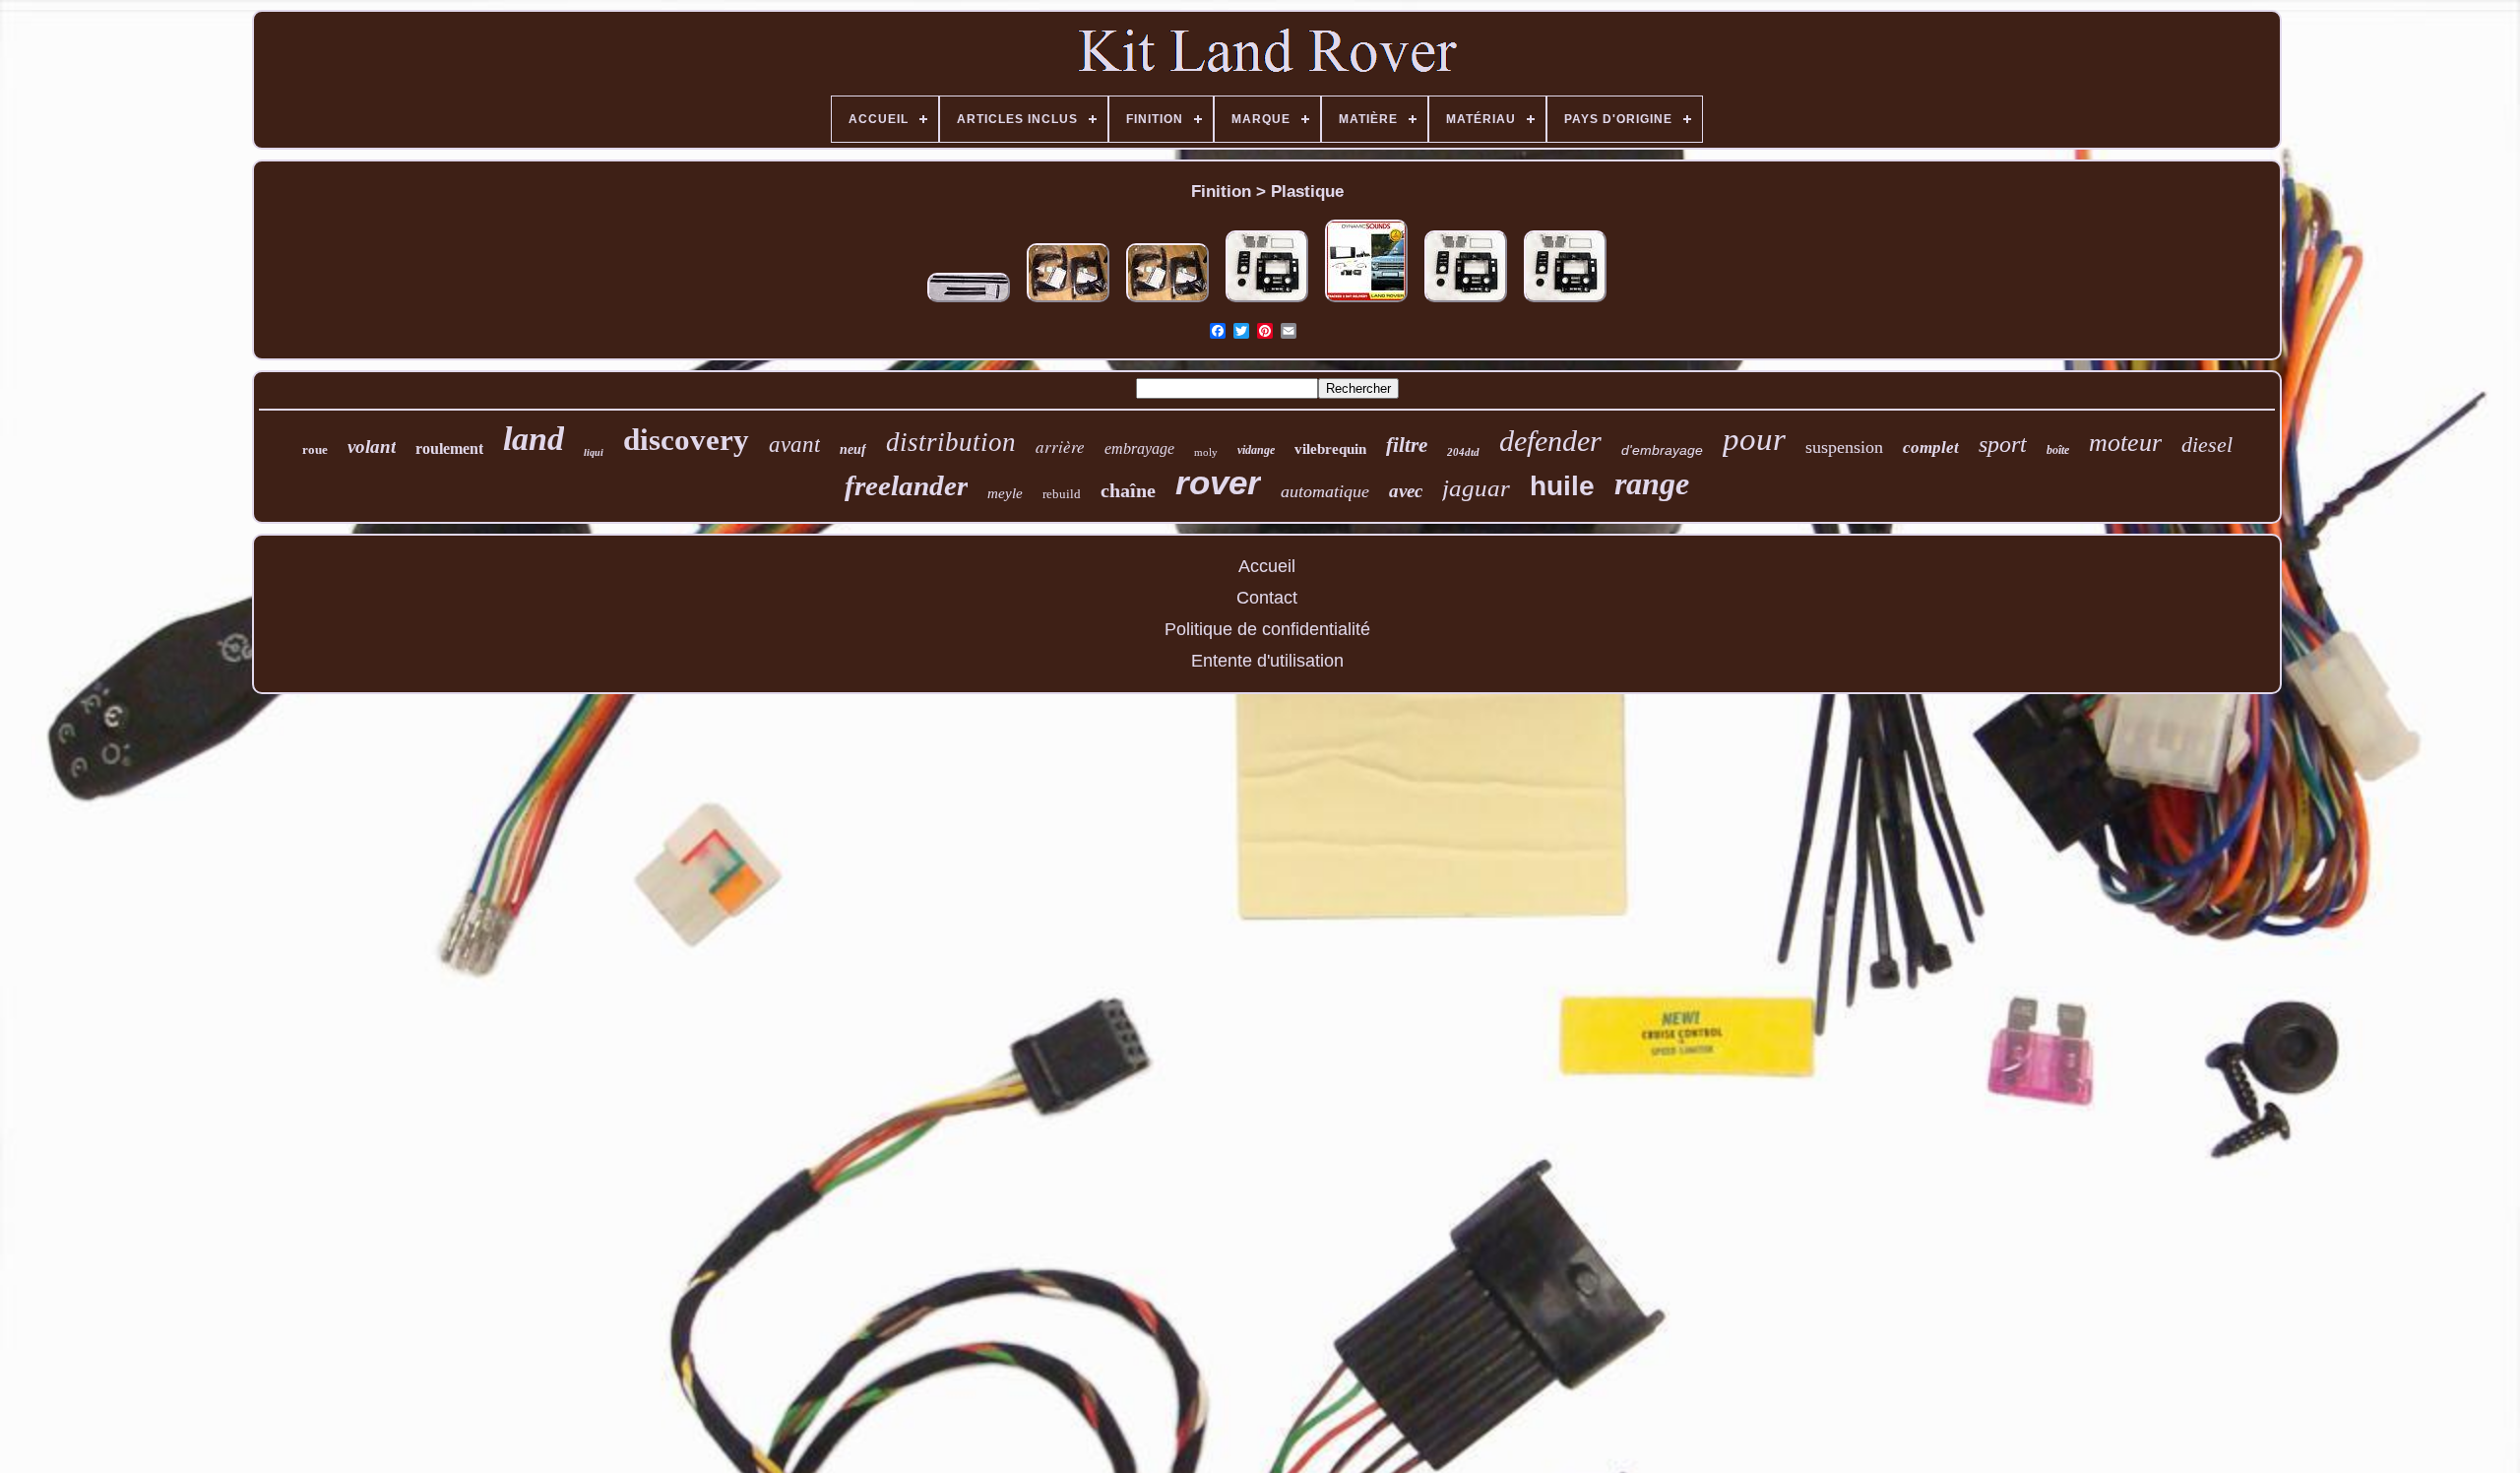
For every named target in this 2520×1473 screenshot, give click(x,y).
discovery (686, 440)
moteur (2125, 443)
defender (1550, 441)
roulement (449, 448)
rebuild (1062, 494)
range (1652, 483)
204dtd (1463, 452)
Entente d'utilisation (1267, 661)
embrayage (1139, 448)
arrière (1060, 447)
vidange (1256, 450)
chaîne (1128, 490)
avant (794, 445)
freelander (906, 485)
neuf (853, 449)
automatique (1325, 491)
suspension (1844, 447)
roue (315, 449)
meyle (1005, 493)
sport (2003, 444)
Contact (1267, 598)
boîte (2058, 450)
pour (1754, 439)
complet (1931, 448)
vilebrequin (1330, 449)
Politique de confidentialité (1267, 629)
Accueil (1267, 566)
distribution (951, 442)
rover (1218, 482)
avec (1406, 491)
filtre (1407, 445)
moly (1206, 452)
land (534, 439)
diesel (2207, 445)
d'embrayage (1662, 450)
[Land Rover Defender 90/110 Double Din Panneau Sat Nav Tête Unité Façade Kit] (1267, 302)
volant (372, 447)
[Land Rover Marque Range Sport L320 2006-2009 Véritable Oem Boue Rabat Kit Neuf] (1068, 302)
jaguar (1476, 488)
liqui (594, 452)
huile (1562, 486)
